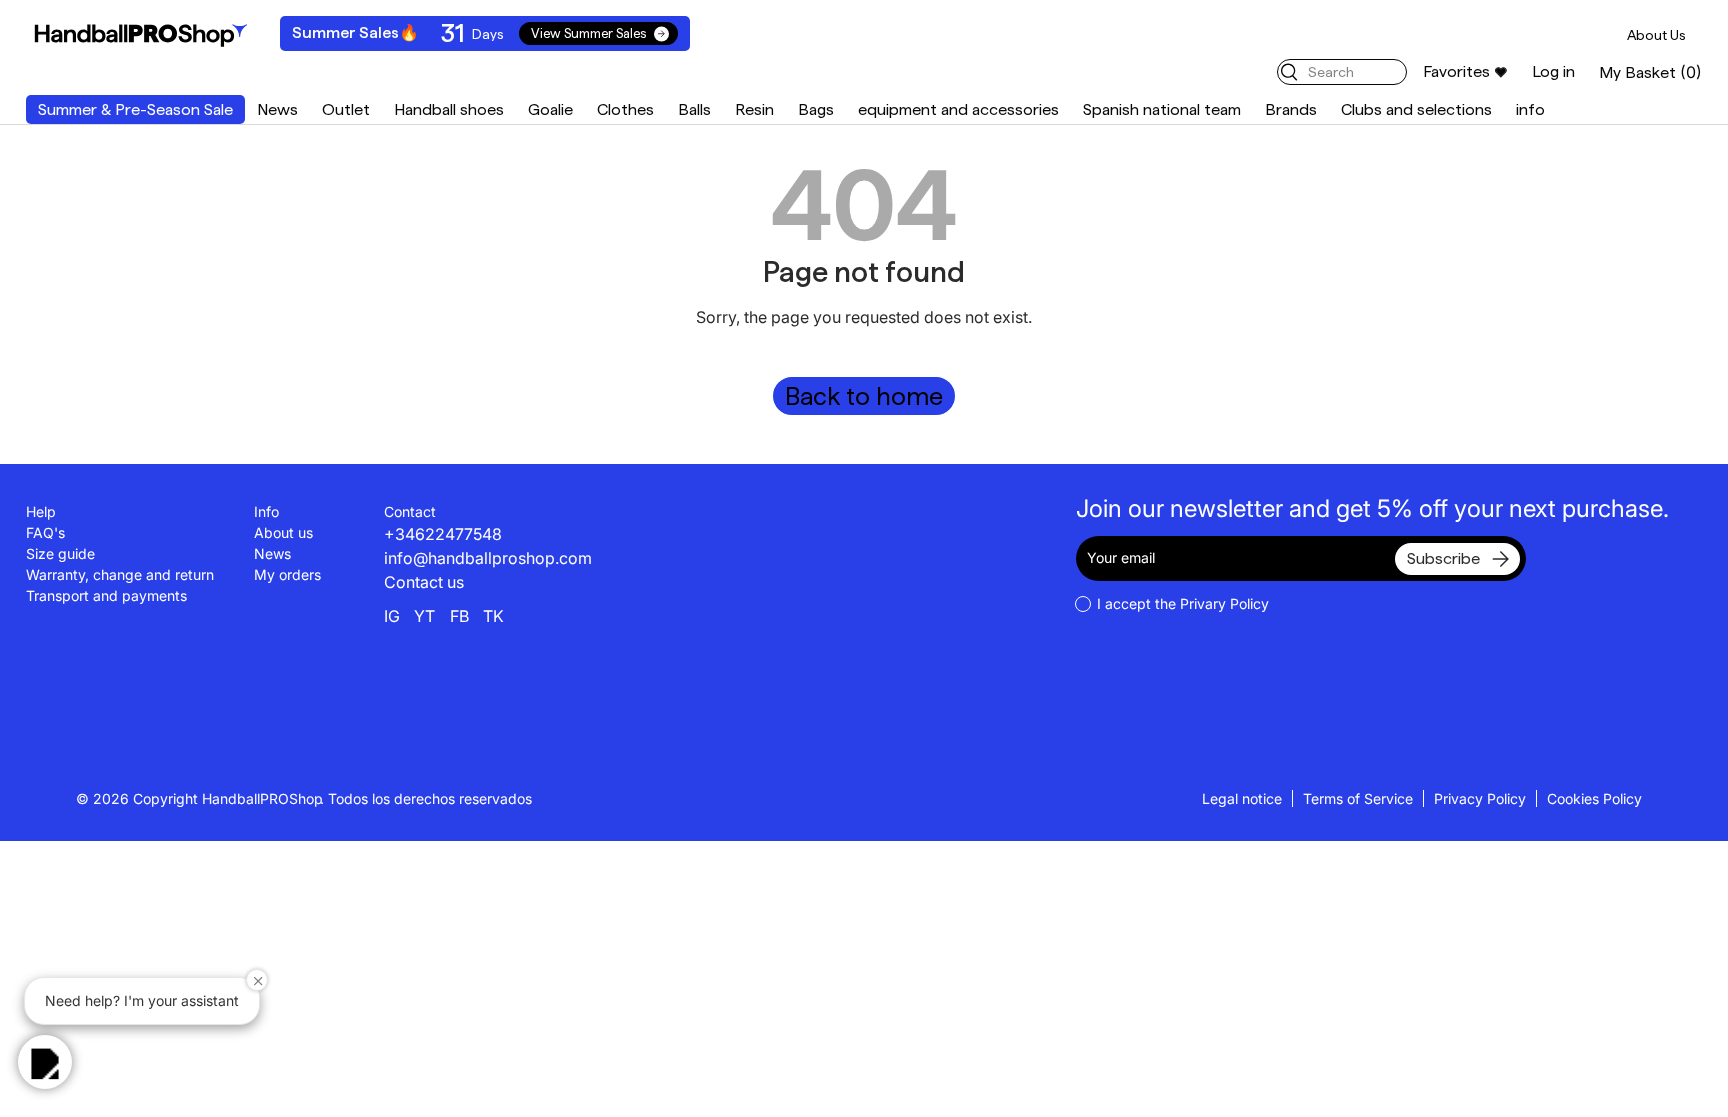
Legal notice (1242, 798)
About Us (1656, 35)
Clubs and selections (1416, 109)
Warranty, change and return (120, 574)
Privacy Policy (1480, 798)
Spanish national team (1162, 109)
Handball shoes (449, 109)
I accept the (1183, 603)
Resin (754, 109)
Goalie (550, 109)
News (277, 109)
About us (283, 532)
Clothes (625, 109)
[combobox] (1342, 72)
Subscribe (1443, 558)
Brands (1291, 109)
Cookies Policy (1594, 798)
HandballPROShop (262, 798)
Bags (816, 109)
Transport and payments (106, 595)
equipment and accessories (958, 109)
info (1530, 109)
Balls (694, 109)
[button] (1650, 72)
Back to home (864, 396)
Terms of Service (1358, 798)
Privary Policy (1224, 603)
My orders (287, 574)
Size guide (60, 553)
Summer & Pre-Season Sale (135, 109)
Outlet (346, 109)
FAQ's (45, 532)
